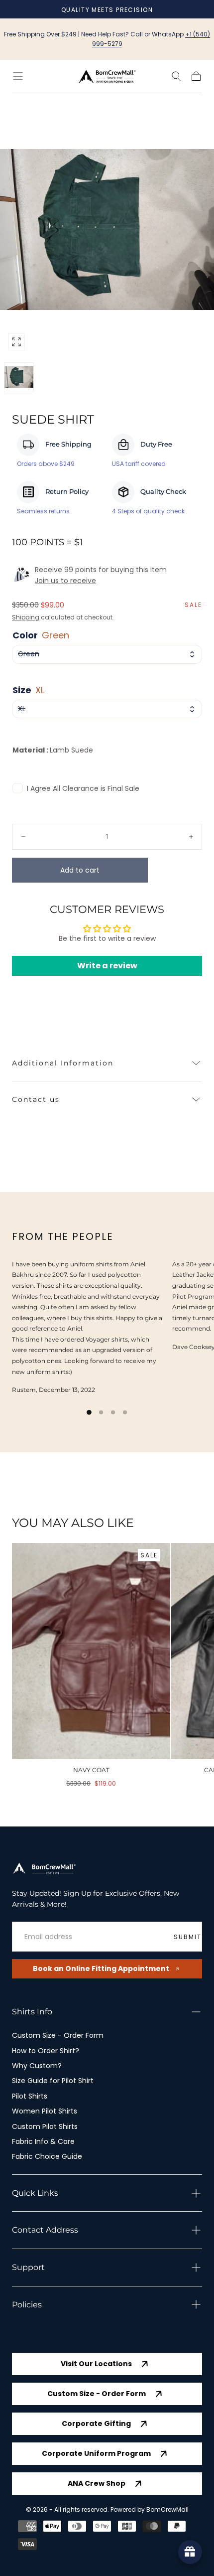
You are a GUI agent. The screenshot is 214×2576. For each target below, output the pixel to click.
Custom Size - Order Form (58, 2035)
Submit (188, 1937)
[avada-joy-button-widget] (190, 2552)
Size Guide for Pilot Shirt (53, 2081)
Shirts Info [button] (32, 2012)
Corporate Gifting (96, 2424)
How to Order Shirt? (46, 2051)
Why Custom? (37, 2066)
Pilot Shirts (30, 2096)
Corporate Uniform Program (96, 2453)
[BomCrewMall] (44, 1869)
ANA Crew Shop (97, 2483)
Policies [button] (27, 2305)
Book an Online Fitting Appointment (101, 1969)
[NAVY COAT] (91, 1651)
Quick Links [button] (35, 2193)
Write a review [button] (107, 966)
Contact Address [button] (45, 2230)
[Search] (176, 76)
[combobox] (107, 654)
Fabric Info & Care (43, 2141)
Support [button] (28, 2267)
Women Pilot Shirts (45, 2111)
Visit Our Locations (96, 2364)
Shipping (26, 617)
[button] (18, 76)
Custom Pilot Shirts (45, 2126)
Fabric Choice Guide (47, 2156)
